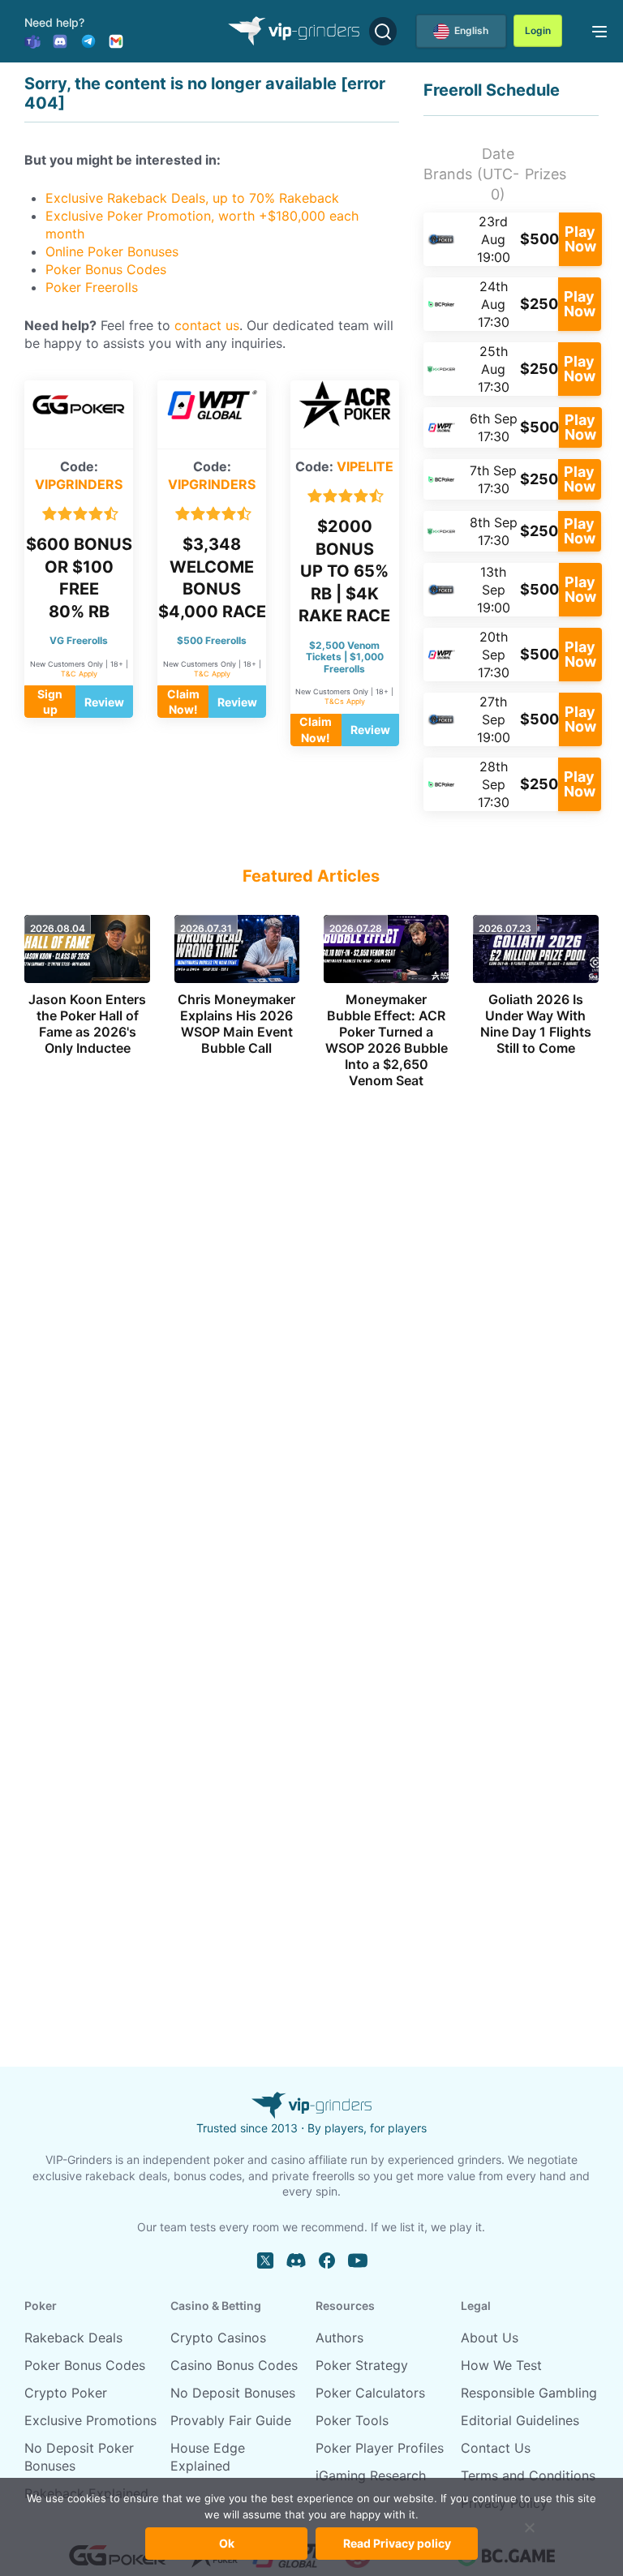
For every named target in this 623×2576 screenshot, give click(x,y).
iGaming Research (371, 2475)
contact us (207, 325)
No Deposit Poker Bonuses (79, 2457)
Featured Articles (311, 876)
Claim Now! (183, 702)
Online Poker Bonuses (112, 251)
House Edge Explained (208, 2457)
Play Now (580, 239)
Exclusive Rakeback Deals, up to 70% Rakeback (192, 198)
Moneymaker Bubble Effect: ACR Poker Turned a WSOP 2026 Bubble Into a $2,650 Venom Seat (387, 1040)
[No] (530, 2535)
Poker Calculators (370, 2393)
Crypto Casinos (218, 2338)
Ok (227, 2543)
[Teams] (32, 40)
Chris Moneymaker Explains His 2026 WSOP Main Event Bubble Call (236, 1024)
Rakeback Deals (73, 2338)
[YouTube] (358, 2260)
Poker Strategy (362, 2365)
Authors (339, 2338)
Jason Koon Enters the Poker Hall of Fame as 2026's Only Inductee (87, 1024)
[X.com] (265, 2260)
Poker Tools (352, 2420)
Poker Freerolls (92, 287)
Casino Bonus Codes (234, 2365)
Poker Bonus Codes (106, 269)
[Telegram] (88, 40)
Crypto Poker (66, 2393)
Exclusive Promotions (90, 2420)
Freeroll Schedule (492, 90)
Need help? (54, 22)
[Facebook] (327, 2260)
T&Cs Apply (345, 701)
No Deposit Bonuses (233, 2393)
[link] (597, 30)
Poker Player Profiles (380, 2448)
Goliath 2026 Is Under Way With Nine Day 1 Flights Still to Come (536, 1024)
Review (104, 702)
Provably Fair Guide (231, 2420)
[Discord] (60, 40)
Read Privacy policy (397, 2543)
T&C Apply (79, 674)
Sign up (50, 702)
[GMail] (116, 40)
